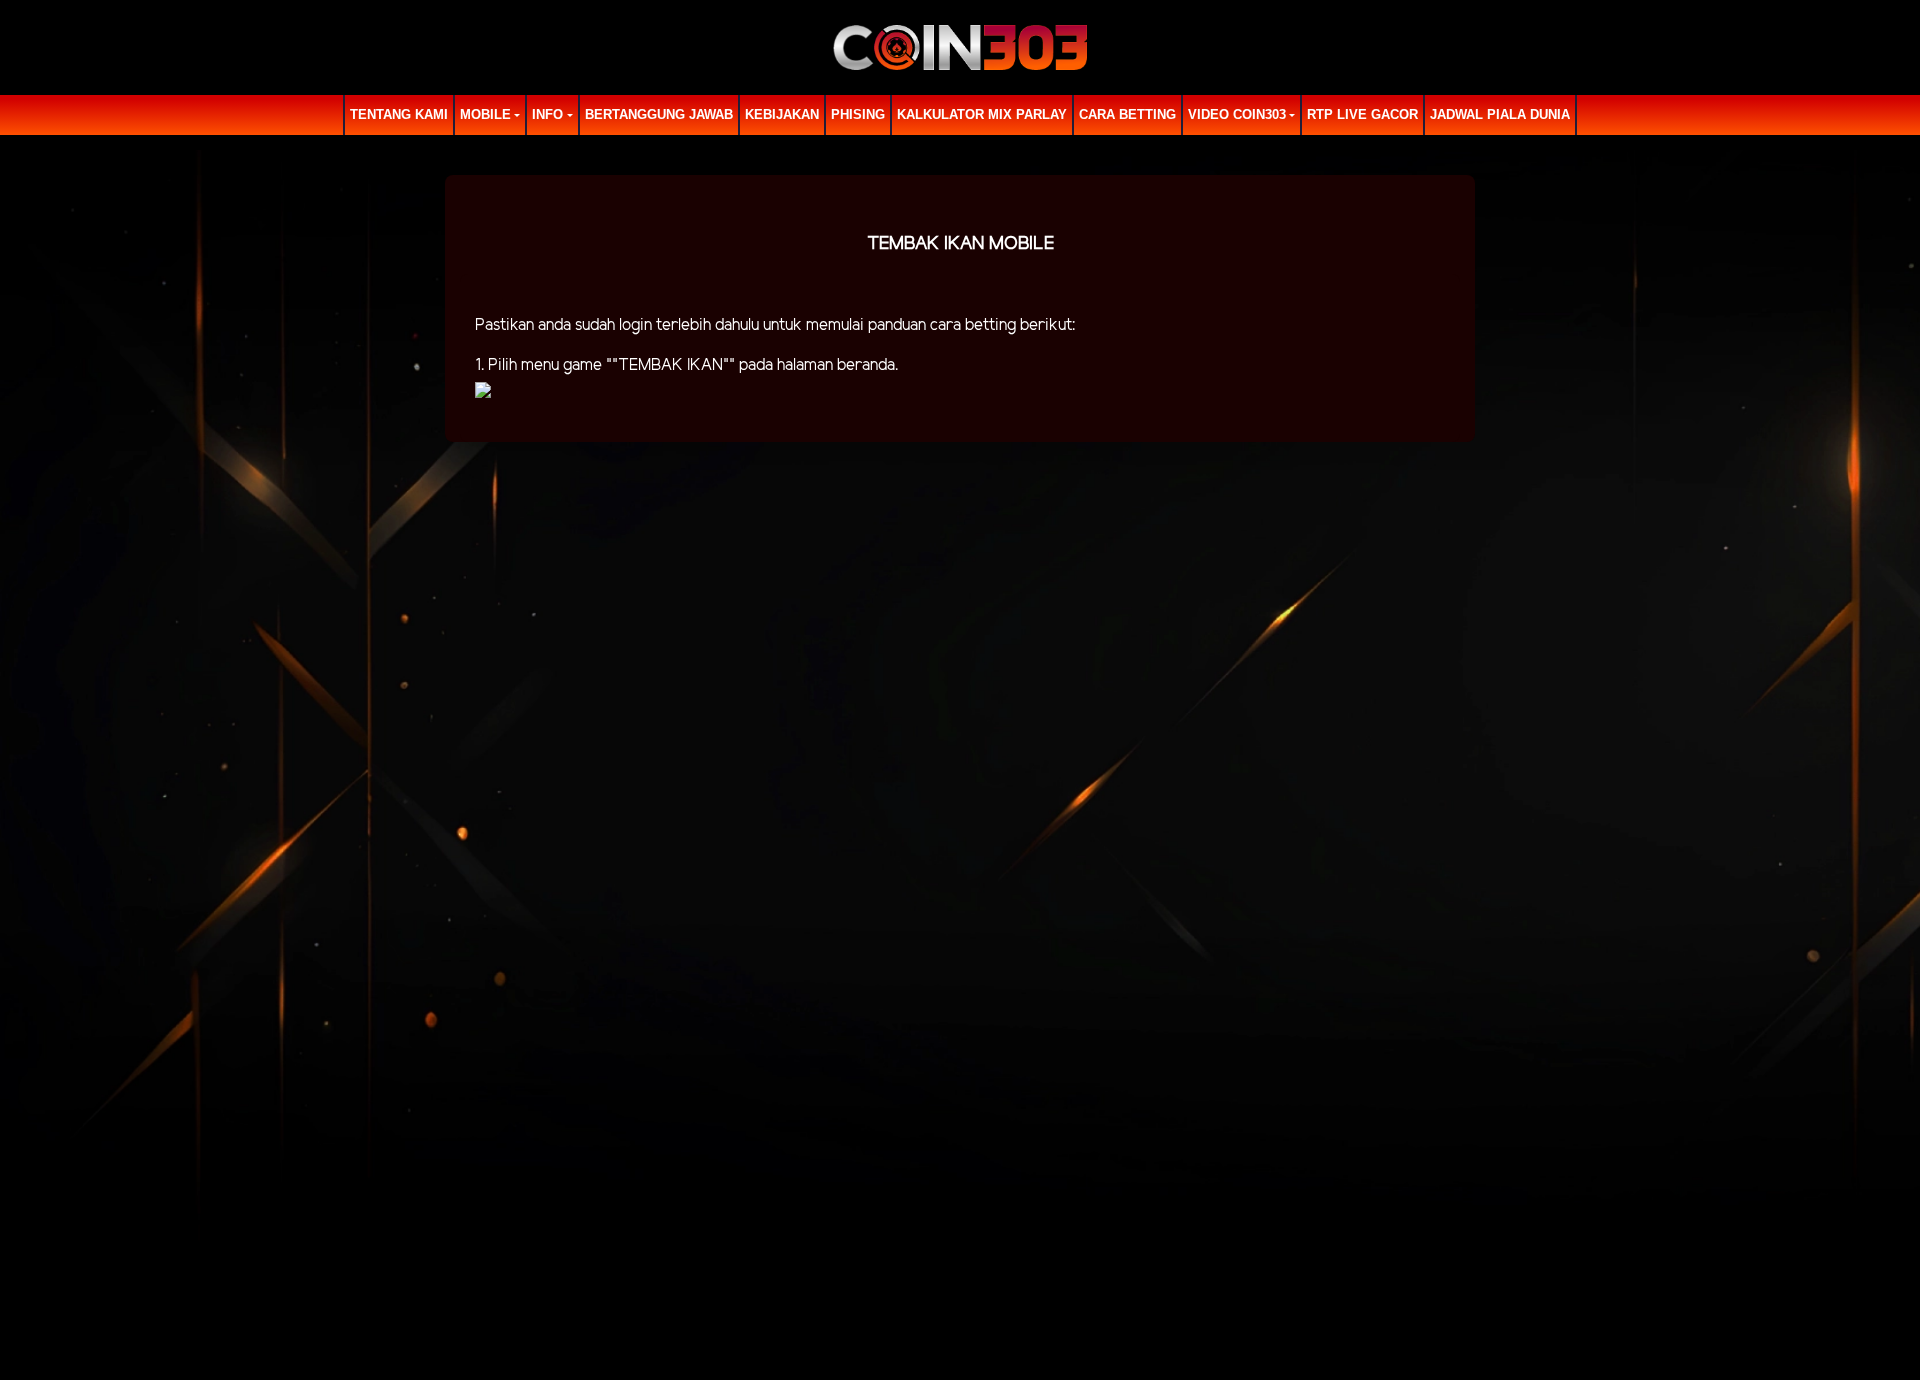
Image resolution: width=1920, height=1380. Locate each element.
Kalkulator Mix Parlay (982, 114)
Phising (858, 114)
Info (547, 114)
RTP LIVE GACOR (1362, 114)
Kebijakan (782, 114)
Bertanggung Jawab (659, 114)
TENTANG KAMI (399, 114)
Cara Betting (1127, 114)
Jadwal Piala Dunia (1500, 114)
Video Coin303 (1237, 114)
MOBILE (485, 114)
